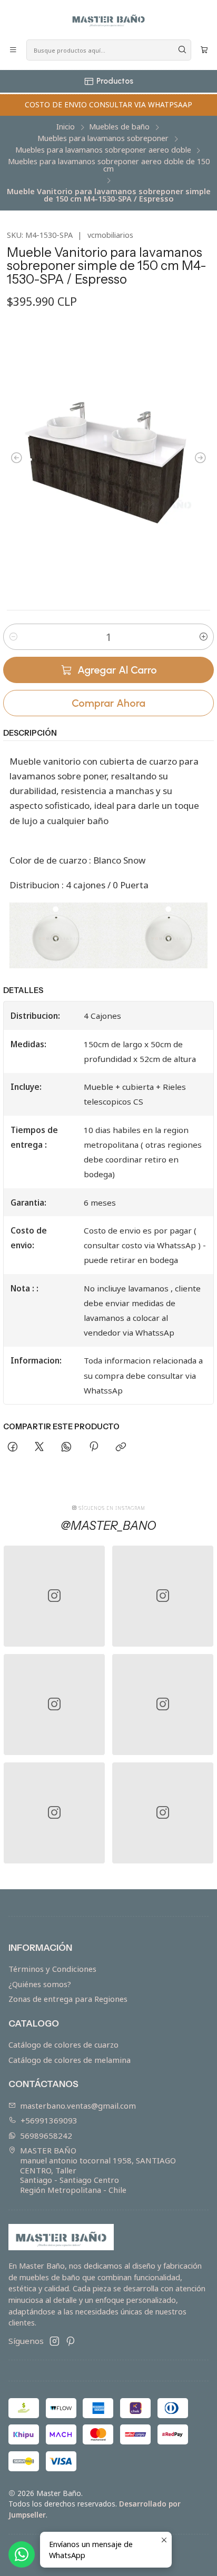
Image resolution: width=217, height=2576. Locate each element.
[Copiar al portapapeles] (121, 1448)
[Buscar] (182, 50)
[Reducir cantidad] (13, 637)
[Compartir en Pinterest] (93, 1448)
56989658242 (46, 2136)
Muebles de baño (119, 127)
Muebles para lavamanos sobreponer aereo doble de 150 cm (109, 166)
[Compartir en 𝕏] (40, 1448)
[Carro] (204, 50)
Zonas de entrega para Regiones (68, 1999)
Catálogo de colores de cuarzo (63, 2044)
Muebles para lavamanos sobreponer (103, 138)
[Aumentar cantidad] (204, 637)
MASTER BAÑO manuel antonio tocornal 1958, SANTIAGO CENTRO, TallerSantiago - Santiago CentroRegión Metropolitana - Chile (98, 2170)
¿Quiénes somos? (40, 1984)
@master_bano (108, 1526)
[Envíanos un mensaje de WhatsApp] (22, 2554)
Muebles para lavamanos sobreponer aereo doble (103, 150)
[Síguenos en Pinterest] (70, 2341)
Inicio (66, 127)
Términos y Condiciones (52, 1969)
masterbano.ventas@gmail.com (78, 2106)
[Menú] (13, 50)
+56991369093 (49, 2120)
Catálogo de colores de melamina (70, 2060)
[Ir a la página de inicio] (108, 19)
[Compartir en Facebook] (12, 1448)
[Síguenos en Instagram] (55, 2341)
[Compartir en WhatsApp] (67, 1448)
